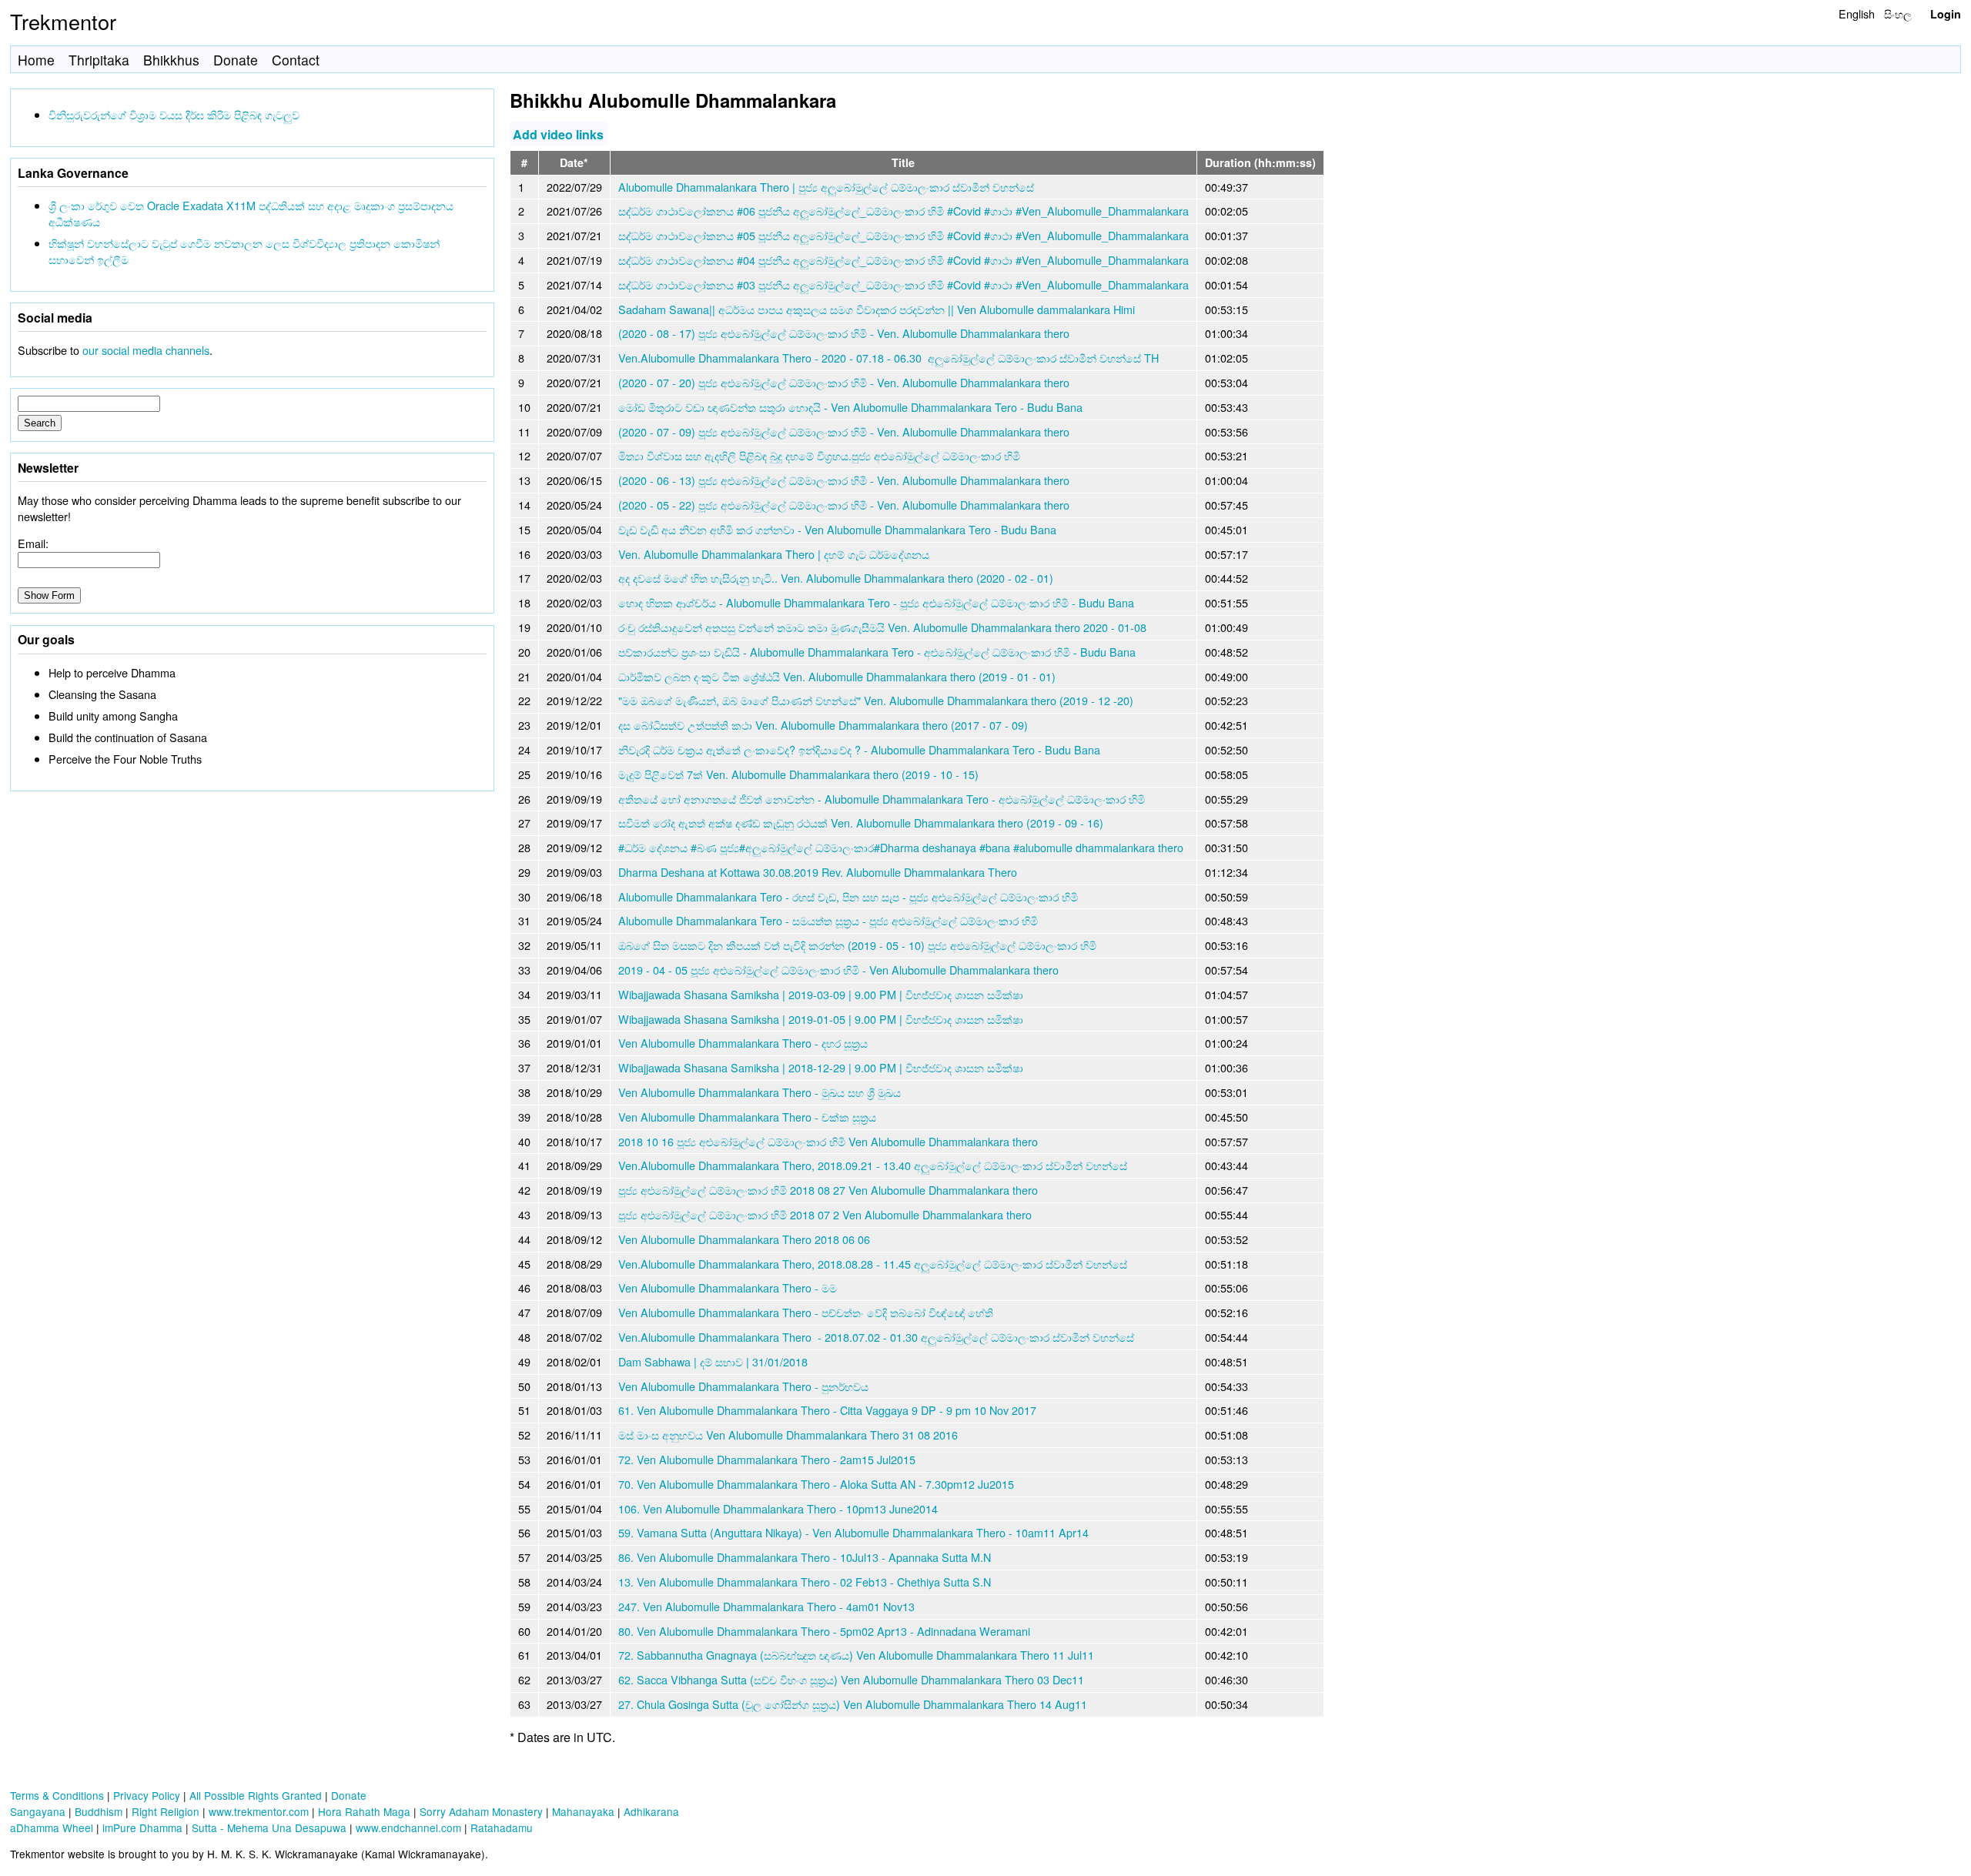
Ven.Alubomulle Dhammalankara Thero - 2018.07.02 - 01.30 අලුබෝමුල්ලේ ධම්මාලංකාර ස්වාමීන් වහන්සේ (876, 1337)
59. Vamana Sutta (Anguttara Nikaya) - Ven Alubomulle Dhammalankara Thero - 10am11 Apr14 (853, 1532)
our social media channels (146, 350)
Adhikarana (651, 1811)
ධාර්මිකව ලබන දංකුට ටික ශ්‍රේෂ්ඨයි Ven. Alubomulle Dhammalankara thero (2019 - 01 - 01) (837, 676)
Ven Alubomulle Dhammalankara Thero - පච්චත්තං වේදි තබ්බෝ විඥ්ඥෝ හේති (806, 1312)
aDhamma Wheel (52, 1828)
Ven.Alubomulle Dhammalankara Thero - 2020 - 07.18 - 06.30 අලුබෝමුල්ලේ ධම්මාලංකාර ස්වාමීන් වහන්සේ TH (888, 358)
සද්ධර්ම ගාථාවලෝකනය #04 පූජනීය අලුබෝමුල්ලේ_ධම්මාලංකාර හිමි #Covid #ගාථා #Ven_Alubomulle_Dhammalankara (904, 260)
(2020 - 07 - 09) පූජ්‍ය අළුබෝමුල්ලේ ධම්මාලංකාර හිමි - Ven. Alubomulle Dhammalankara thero (844, 431)
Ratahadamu (502, 1828)
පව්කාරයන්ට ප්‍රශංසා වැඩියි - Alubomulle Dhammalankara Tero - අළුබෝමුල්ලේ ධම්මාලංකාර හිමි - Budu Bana (877, 652)
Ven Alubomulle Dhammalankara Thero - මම (728, 1287)
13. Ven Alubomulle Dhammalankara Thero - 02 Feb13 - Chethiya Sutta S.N (805, 1582)
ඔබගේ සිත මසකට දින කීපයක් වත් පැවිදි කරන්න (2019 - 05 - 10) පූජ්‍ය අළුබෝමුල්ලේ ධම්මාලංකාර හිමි (857, 945)
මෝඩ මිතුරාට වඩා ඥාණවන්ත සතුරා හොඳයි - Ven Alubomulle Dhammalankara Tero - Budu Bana (850, 407)
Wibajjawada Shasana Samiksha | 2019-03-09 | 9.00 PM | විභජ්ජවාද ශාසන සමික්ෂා (821, 994)
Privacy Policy (147, 1795)
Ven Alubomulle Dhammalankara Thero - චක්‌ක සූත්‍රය (747, 1117)
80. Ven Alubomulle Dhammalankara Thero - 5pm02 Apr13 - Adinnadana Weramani (824, 1631)
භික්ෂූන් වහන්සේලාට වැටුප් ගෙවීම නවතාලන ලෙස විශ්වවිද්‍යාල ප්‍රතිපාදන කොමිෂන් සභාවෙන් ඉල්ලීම (244, 251)
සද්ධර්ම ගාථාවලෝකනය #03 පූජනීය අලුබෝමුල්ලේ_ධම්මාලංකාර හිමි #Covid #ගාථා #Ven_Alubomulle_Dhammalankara (904, 284)
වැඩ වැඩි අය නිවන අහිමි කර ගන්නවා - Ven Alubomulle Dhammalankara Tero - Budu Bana (837, 529)
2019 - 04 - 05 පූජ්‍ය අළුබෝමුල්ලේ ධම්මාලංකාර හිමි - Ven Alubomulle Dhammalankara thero (838, 970)
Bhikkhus (171, 60)
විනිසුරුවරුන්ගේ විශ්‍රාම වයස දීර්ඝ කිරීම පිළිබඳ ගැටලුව (174, 114)
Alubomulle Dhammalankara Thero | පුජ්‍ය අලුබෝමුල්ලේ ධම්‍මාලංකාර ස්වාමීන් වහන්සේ (826, 187)
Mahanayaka (583, 1811)
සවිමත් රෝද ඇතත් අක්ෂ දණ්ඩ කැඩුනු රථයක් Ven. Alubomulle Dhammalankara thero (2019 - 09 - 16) (861, 823)
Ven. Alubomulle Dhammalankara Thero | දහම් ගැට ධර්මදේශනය (774, 554)
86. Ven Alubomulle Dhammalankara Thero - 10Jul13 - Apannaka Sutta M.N (805, 1557)
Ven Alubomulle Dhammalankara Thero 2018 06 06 (744, 1239)
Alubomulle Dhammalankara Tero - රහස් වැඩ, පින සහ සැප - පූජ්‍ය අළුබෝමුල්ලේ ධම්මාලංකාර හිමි (848, 896)
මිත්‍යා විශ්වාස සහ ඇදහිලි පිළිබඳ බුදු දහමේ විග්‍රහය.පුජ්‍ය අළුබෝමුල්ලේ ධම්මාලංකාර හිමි (819, 455)
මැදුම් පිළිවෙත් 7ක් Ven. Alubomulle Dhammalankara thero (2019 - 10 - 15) (798, 774)
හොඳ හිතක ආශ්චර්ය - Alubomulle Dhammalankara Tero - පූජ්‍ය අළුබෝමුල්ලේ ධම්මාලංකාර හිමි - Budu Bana (876, 602)
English (1857, 13)
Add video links (558, 134)
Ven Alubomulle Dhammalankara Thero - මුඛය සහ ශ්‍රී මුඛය (760, 1092)
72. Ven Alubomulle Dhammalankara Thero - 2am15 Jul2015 (767, 1459)
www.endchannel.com (408, 1828)
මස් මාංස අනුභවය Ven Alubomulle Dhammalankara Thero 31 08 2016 (788, 1435)
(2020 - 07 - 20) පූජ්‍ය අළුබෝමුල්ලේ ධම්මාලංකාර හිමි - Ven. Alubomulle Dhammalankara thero (844, 382)
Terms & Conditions (57, 1795)
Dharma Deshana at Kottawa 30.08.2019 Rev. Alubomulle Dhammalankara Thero (818, 872)
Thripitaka (99, 60)
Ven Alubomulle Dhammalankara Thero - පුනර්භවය (743, 1386)
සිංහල (1898, 13)
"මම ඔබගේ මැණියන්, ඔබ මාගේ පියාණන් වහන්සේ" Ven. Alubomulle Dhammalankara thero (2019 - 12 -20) (876, 700)
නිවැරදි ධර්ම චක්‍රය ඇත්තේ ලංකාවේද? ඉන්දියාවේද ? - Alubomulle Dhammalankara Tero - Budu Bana (859, 749)
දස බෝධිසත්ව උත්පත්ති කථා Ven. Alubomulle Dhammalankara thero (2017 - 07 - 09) (823, 725)
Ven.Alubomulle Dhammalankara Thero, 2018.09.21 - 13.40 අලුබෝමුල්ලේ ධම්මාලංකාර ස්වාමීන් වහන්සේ (873, 1165)
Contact (296, 60)
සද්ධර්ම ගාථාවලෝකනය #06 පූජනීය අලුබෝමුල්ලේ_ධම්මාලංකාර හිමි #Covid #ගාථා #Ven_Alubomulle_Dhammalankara (904, 211)
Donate (236, 60)
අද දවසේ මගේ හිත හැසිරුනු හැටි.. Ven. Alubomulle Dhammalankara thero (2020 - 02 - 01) (836, 578)
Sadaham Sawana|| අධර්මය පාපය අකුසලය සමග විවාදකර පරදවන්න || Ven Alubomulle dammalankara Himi (877, 309)
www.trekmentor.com (259, 1811)
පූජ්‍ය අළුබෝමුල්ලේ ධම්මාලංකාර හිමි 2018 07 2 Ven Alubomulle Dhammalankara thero (825, 1214)
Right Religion (166, 1811)
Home (36, 60)
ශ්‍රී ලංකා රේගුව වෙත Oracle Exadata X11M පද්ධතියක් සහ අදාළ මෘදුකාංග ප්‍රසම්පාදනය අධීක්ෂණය (251, 213)
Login (1946, 14)
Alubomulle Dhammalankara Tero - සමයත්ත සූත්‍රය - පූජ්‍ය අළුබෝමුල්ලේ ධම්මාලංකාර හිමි (828, 920)
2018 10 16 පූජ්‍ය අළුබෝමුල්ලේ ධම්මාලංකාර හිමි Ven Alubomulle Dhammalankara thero (828, 1141)
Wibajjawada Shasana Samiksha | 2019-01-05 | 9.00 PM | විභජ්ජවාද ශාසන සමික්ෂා (821, 1019)
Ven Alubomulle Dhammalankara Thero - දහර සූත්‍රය (743, 1043)
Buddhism (99, 1811)
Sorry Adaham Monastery (481, 1811)
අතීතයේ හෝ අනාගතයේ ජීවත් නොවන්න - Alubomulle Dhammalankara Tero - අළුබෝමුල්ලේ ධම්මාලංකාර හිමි (882, 799)
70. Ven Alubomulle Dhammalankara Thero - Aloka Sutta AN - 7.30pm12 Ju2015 (816, 1484)
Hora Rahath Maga (364, 1811)
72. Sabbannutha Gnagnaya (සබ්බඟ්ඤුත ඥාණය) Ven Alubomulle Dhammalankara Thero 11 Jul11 (856, 1655)
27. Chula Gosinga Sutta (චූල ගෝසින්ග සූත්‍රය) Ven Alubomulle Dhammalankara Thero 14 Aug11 (853, 1704)
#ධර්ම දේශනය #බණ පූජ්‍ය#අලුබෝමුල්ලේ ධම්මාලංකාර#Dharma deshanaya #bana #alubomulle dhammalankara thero (901, 847)
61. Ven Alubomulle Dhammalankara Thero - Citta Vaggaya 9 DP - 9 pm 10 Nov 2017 (827, 1410)
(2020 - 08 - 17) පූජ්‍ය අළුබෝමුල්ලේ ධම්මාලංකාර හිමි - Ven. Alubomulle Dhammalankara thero (844, 333)
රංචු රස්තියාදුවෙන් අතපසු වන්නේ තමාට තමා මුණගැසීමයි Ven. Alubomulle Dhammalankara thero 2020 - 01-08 (882, 627)
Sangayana (38, 1811)
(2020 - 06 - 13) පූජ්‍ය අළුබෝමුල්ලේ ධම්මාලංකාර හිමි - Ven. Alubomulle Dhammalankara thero (844, 480)
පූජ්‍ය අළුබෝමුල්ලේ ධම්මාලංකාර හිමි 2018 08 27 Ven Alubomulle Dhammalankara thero (828, 1190)
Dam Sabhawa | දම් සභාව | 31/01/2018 (713, 1361)
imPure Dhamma (142, 1828)
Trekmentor (63, 21)
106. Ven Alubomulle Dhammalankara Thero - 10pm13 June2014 (778, 1508)
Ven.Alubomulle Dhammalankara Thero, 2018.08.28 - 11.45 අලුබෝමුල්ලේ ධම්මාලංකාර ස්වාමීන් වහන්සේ (873, 1264)
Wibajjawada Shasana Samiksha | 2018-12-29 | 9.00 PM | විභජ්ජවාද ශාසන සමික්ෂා (821, 1067)
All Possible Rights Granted (256, 1795)
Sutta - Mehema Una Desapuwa (269, 1828)
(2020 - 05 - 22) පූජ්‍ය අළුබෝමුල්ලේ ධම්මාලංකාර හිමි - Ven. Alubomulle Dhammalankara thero (844, 505)
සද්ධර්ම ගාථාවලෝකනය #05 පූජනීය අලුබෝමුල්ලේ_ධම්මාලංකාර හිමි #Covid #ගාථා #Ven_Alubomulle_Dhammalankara (904, 235)
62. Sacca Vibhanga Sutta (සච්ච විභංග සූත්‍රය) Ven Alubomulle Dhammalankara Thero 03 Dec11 (851, 1679)
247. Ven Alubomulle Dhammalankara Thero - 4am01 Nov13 (766, 1606)
